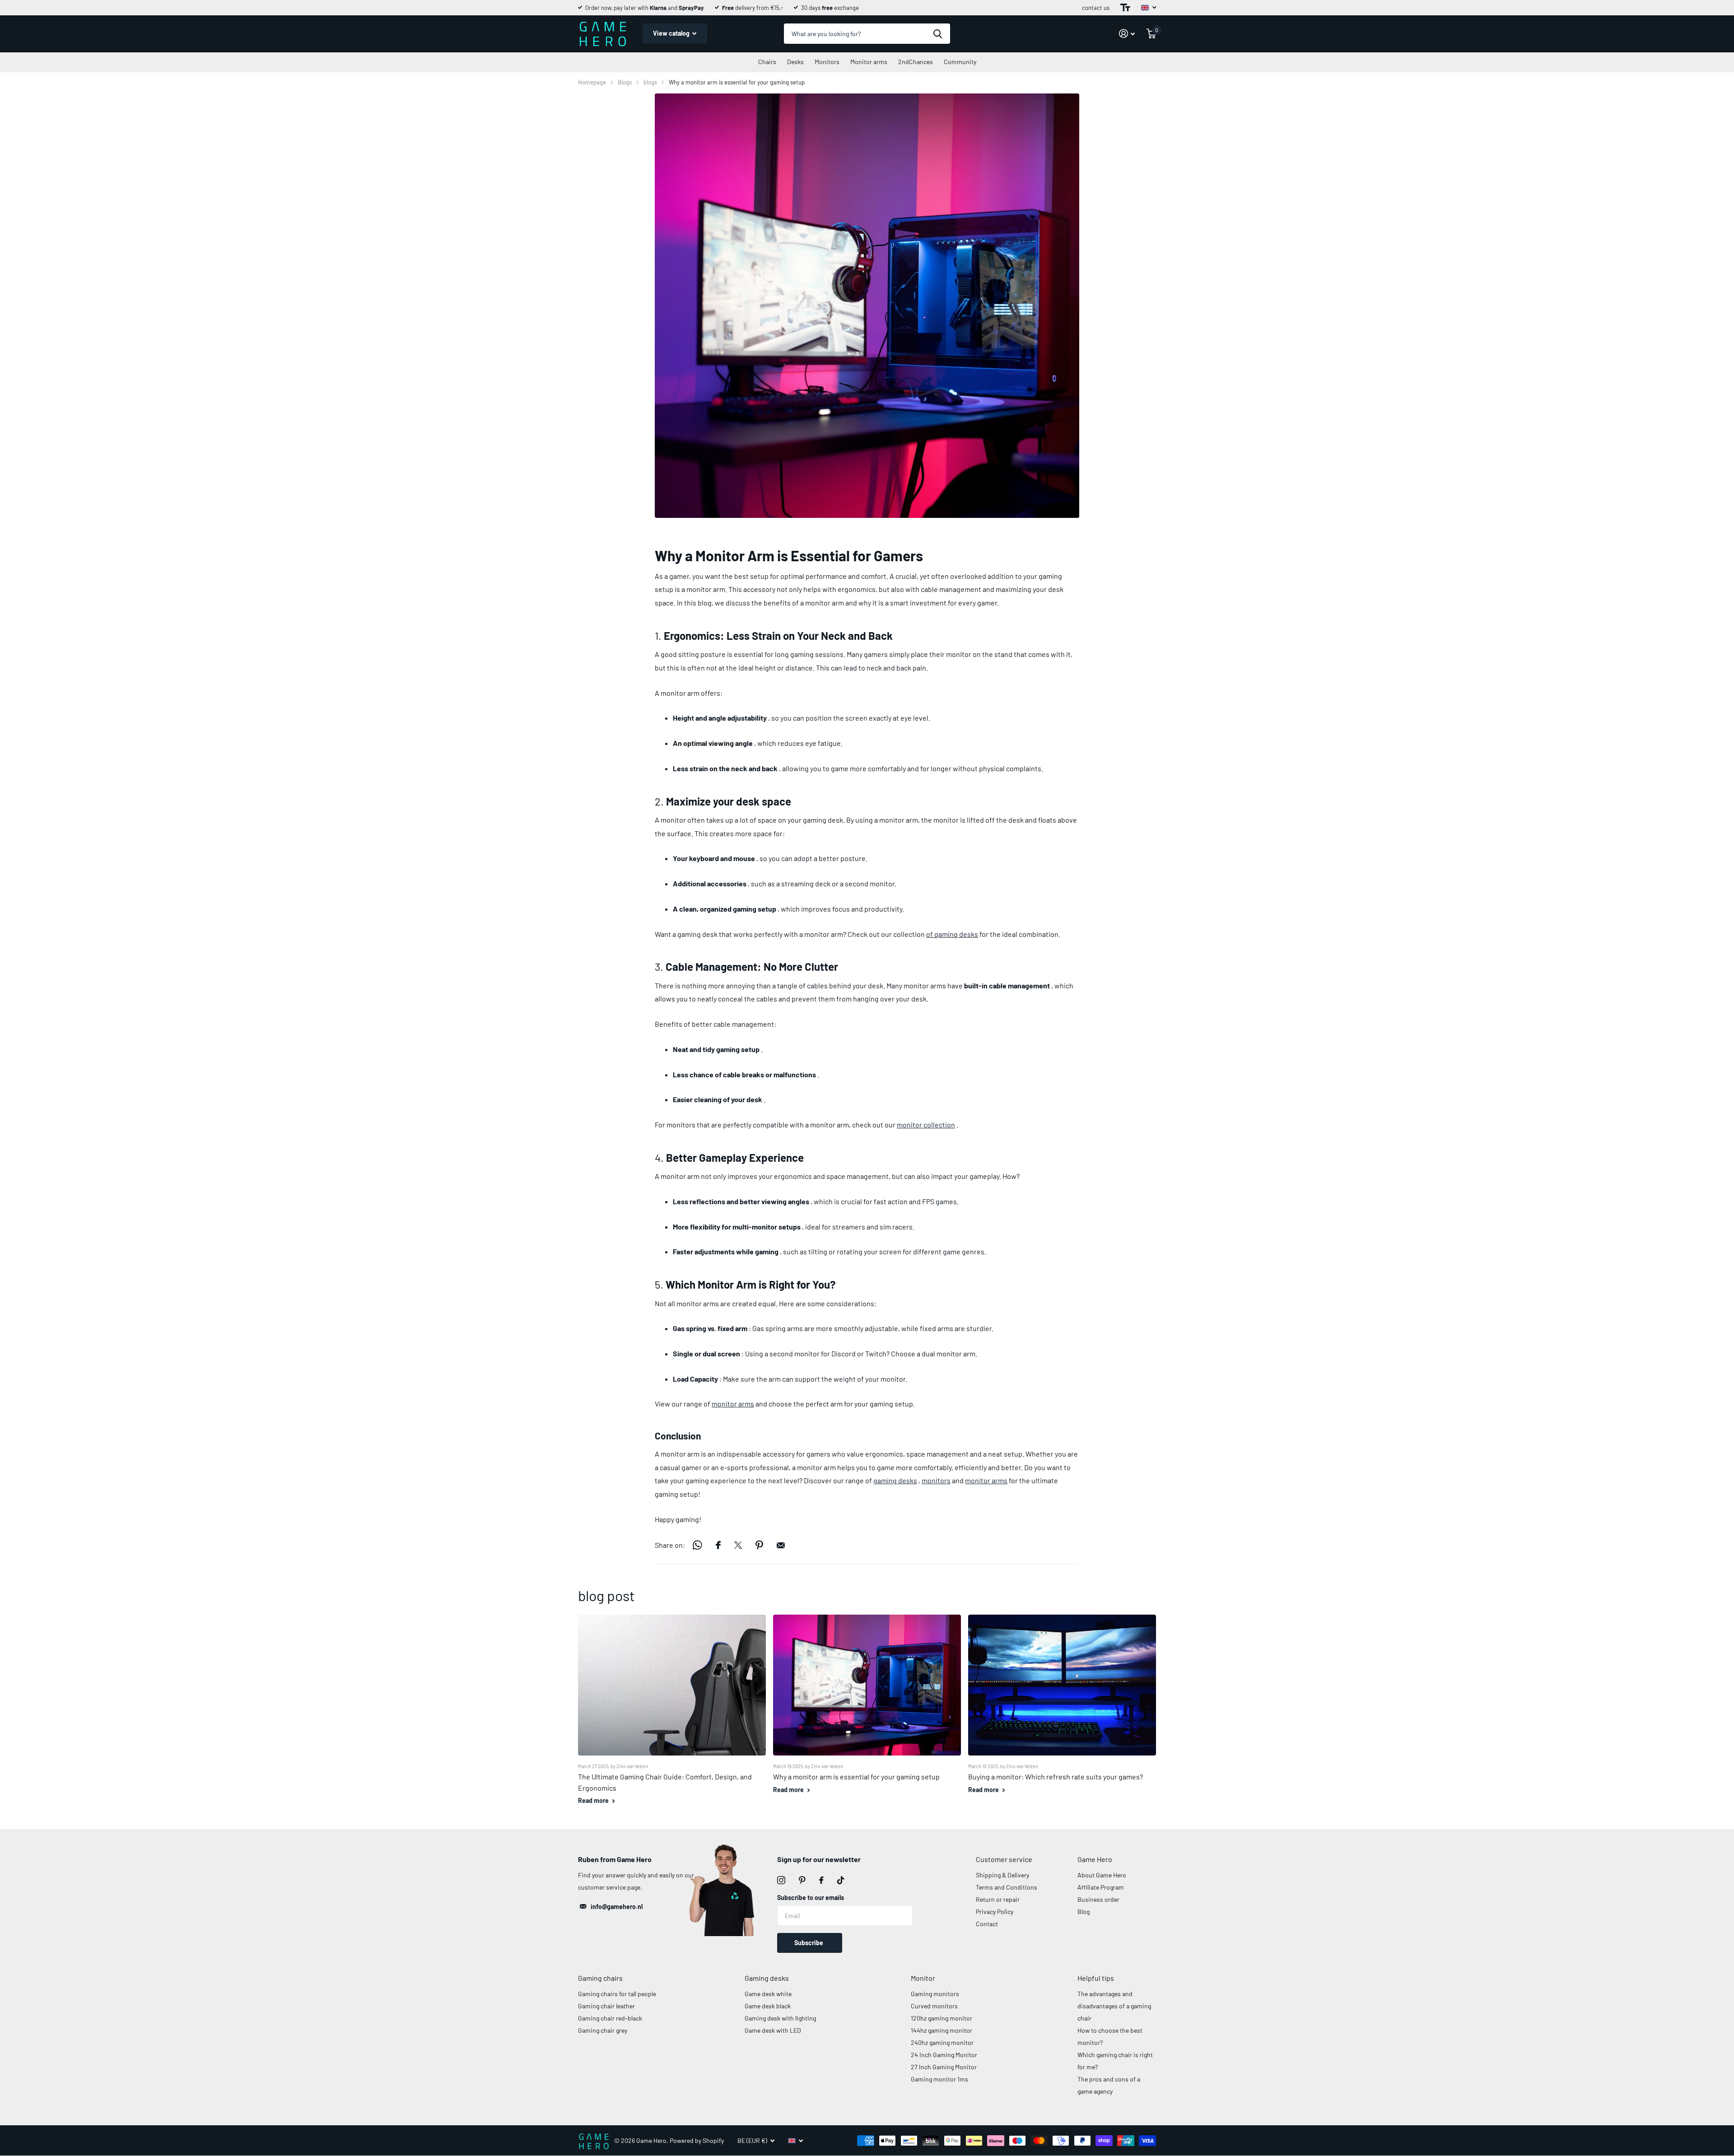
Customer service (1004, 1859)
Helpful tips (1096, 1978)
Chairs (767, 62)
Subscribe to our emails (811, 1898)
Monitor (923, 1978)
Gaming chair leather (606, 2006)
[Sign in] (1127, 34)
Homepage (592, 82)
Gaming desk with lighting (780, 2018)
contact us (1096, 8)
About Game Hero (1102, 1875)
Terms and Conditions (1007, 1887)
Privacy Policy (995, 1912)
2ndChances (916, 62)
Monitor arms (869, 62)
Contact (987, 1924)
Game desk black (768, 2006)
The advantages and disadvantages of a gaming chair (1114, 2006)
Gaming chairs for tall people (617, 1994)
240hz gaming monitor (942, 2042)
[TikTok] (841, 1880)
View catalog (672, 33)
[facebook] (821, 1880)
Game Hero (1095, 1859)
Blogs (625, 82)
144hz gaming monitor (942, 2030)
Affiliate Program (1101, 1887)
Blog (1084, 1912)
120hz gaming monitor (942, 2018)
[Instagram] (781, 1880)
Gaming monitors (935, 1994)
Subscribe (809, 1943)
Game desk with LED (773, 2030)
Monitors (827, 62)
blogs (650, 82)
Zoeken (938, 34)
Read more (594, 1800)
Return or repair (998, 1899)
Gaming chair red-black (610, 2018)
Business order (1098, 1899)
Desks (795, 62)
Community (960, 62)
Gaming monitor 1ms (939, 2079)
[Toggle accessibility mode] (1125, 8)
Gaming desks (767, 1978)
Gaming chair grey (603, 2030)
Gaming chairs (600, 1978)
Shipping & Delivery (1002, 1875)
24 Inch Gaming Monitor (944, 2055)
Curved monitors (934, 2006)
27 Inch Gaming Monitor (944, 2067)
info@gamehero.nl (617, 1907)
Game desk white (768, 1994)
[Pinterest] (802, 1880)
